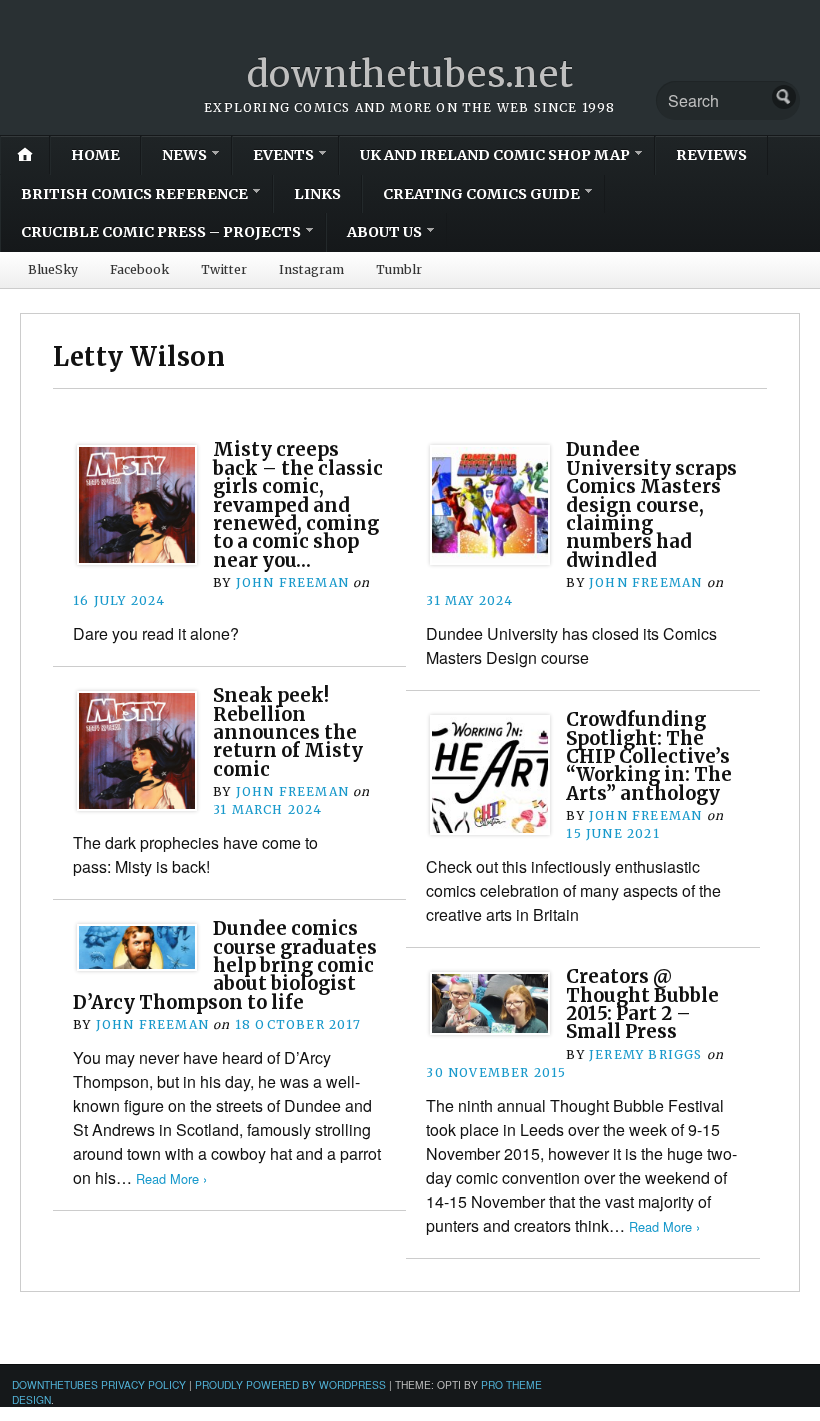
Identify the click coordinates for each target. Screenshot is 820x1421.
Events (283, 155)
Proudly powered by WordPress (290, 1384)
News (184, 155)
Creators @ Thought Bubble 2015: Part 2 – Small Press (642, 1004)
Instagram (311, 269)
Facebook (139, 269)
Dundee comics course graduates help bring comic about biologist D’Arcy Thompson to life (225, 965)
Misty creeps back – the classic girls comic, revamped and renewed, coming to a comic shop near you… (298, 504)
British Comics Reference (134, 194)
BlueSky (53, 269)
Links (317, 194)
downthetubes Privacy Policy (99, 1384)
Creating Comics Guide (481, 194)
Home (95, 155)
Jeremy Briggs (646, 1054)
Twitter (224, 269)
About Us (384, 232)
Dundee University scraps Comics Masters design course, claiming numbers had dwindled (651, 504)
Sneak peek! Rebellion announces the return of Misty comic (288, 732)
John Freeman (292, 582)
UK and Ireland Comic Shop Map (495, 155)
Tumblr (399, 269)
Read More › (171, 1178)
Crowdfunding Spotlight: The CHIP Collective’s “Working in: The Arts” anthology (649, 756)
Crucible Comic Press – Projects (161, 232)
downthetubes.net (410, 74)
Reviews (711, 155)
